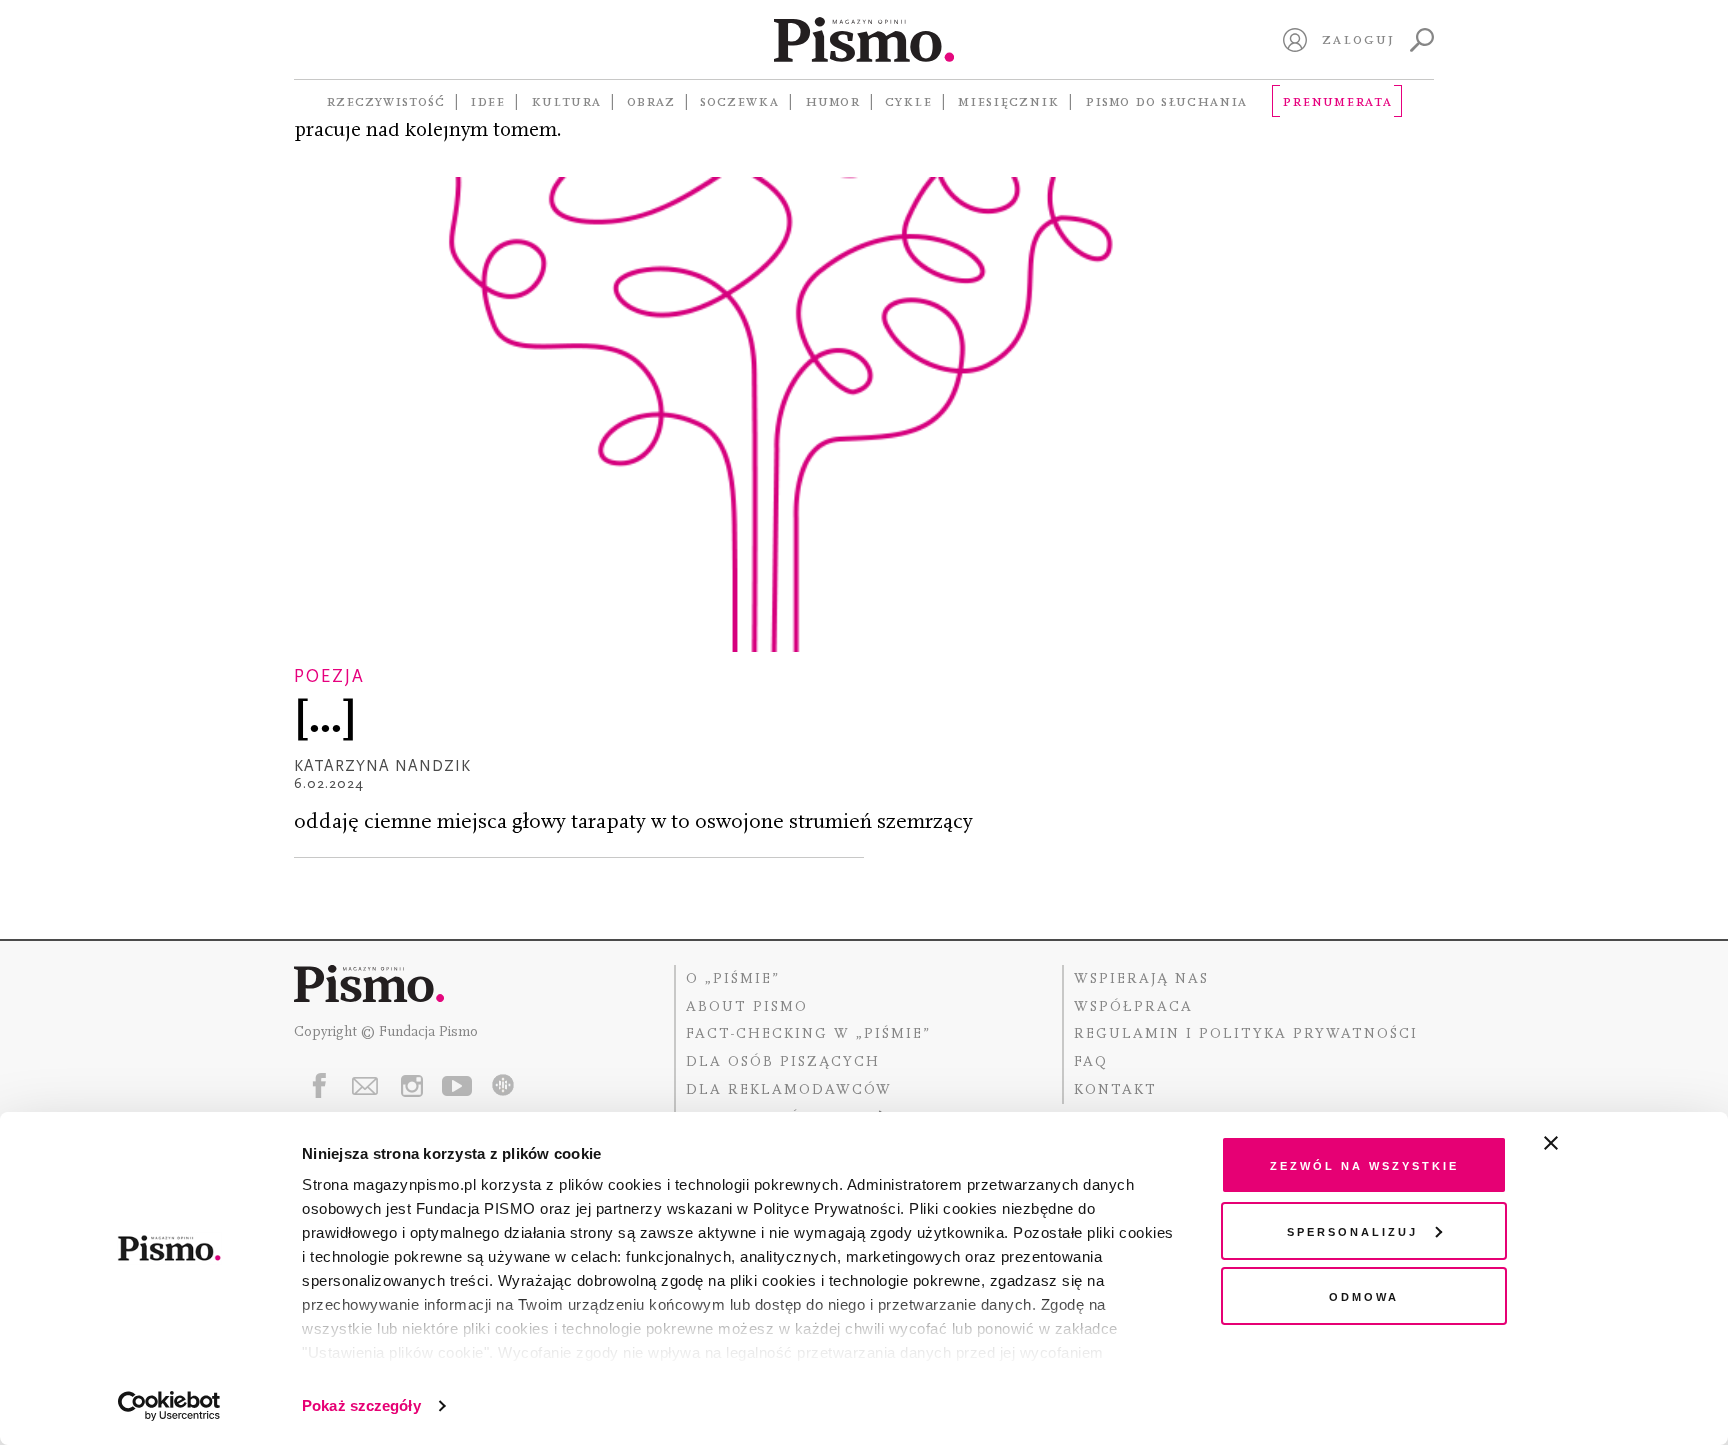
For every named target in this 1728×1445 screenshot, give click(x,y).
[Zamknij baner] (1604, 1143)
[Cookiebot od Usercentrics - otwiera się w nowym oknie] (169, 1406)
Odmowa (1364, 1295)
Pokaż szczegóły (361, 1405)
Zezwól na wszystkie (1364, 1164)
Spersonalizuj (1352, 1230)
